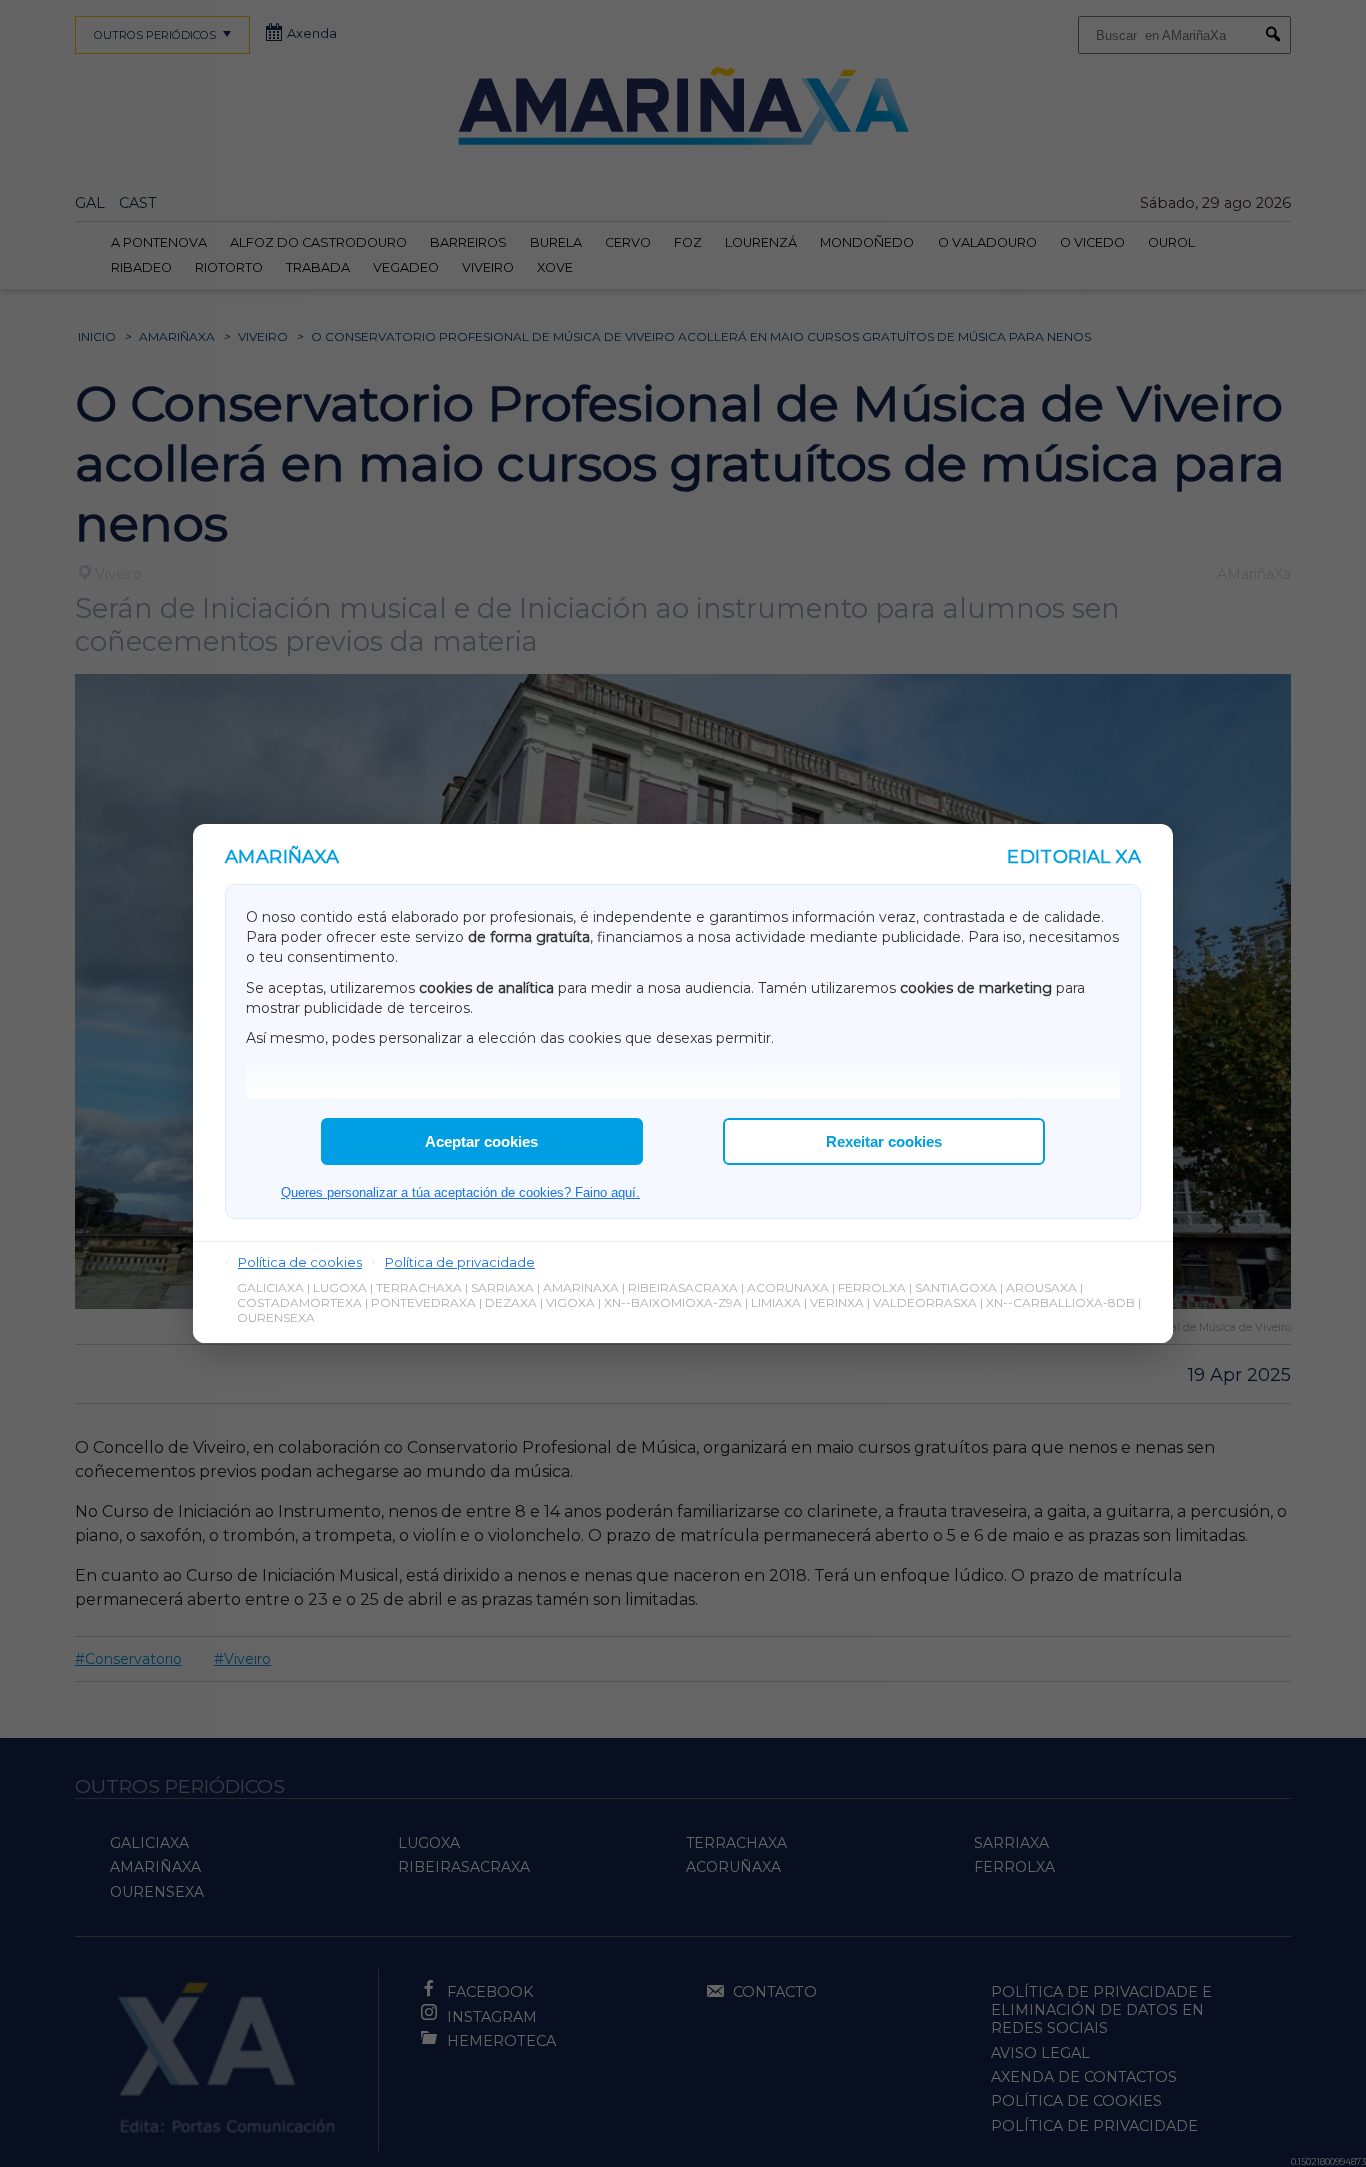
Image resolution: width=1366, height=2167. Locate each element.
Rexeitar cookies (884, 1141)
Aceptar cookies (481, 1141)
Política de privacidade (460, 1262)
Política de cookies (300, 1262)
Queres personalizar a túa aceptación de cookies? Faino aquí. (460, 1192)
